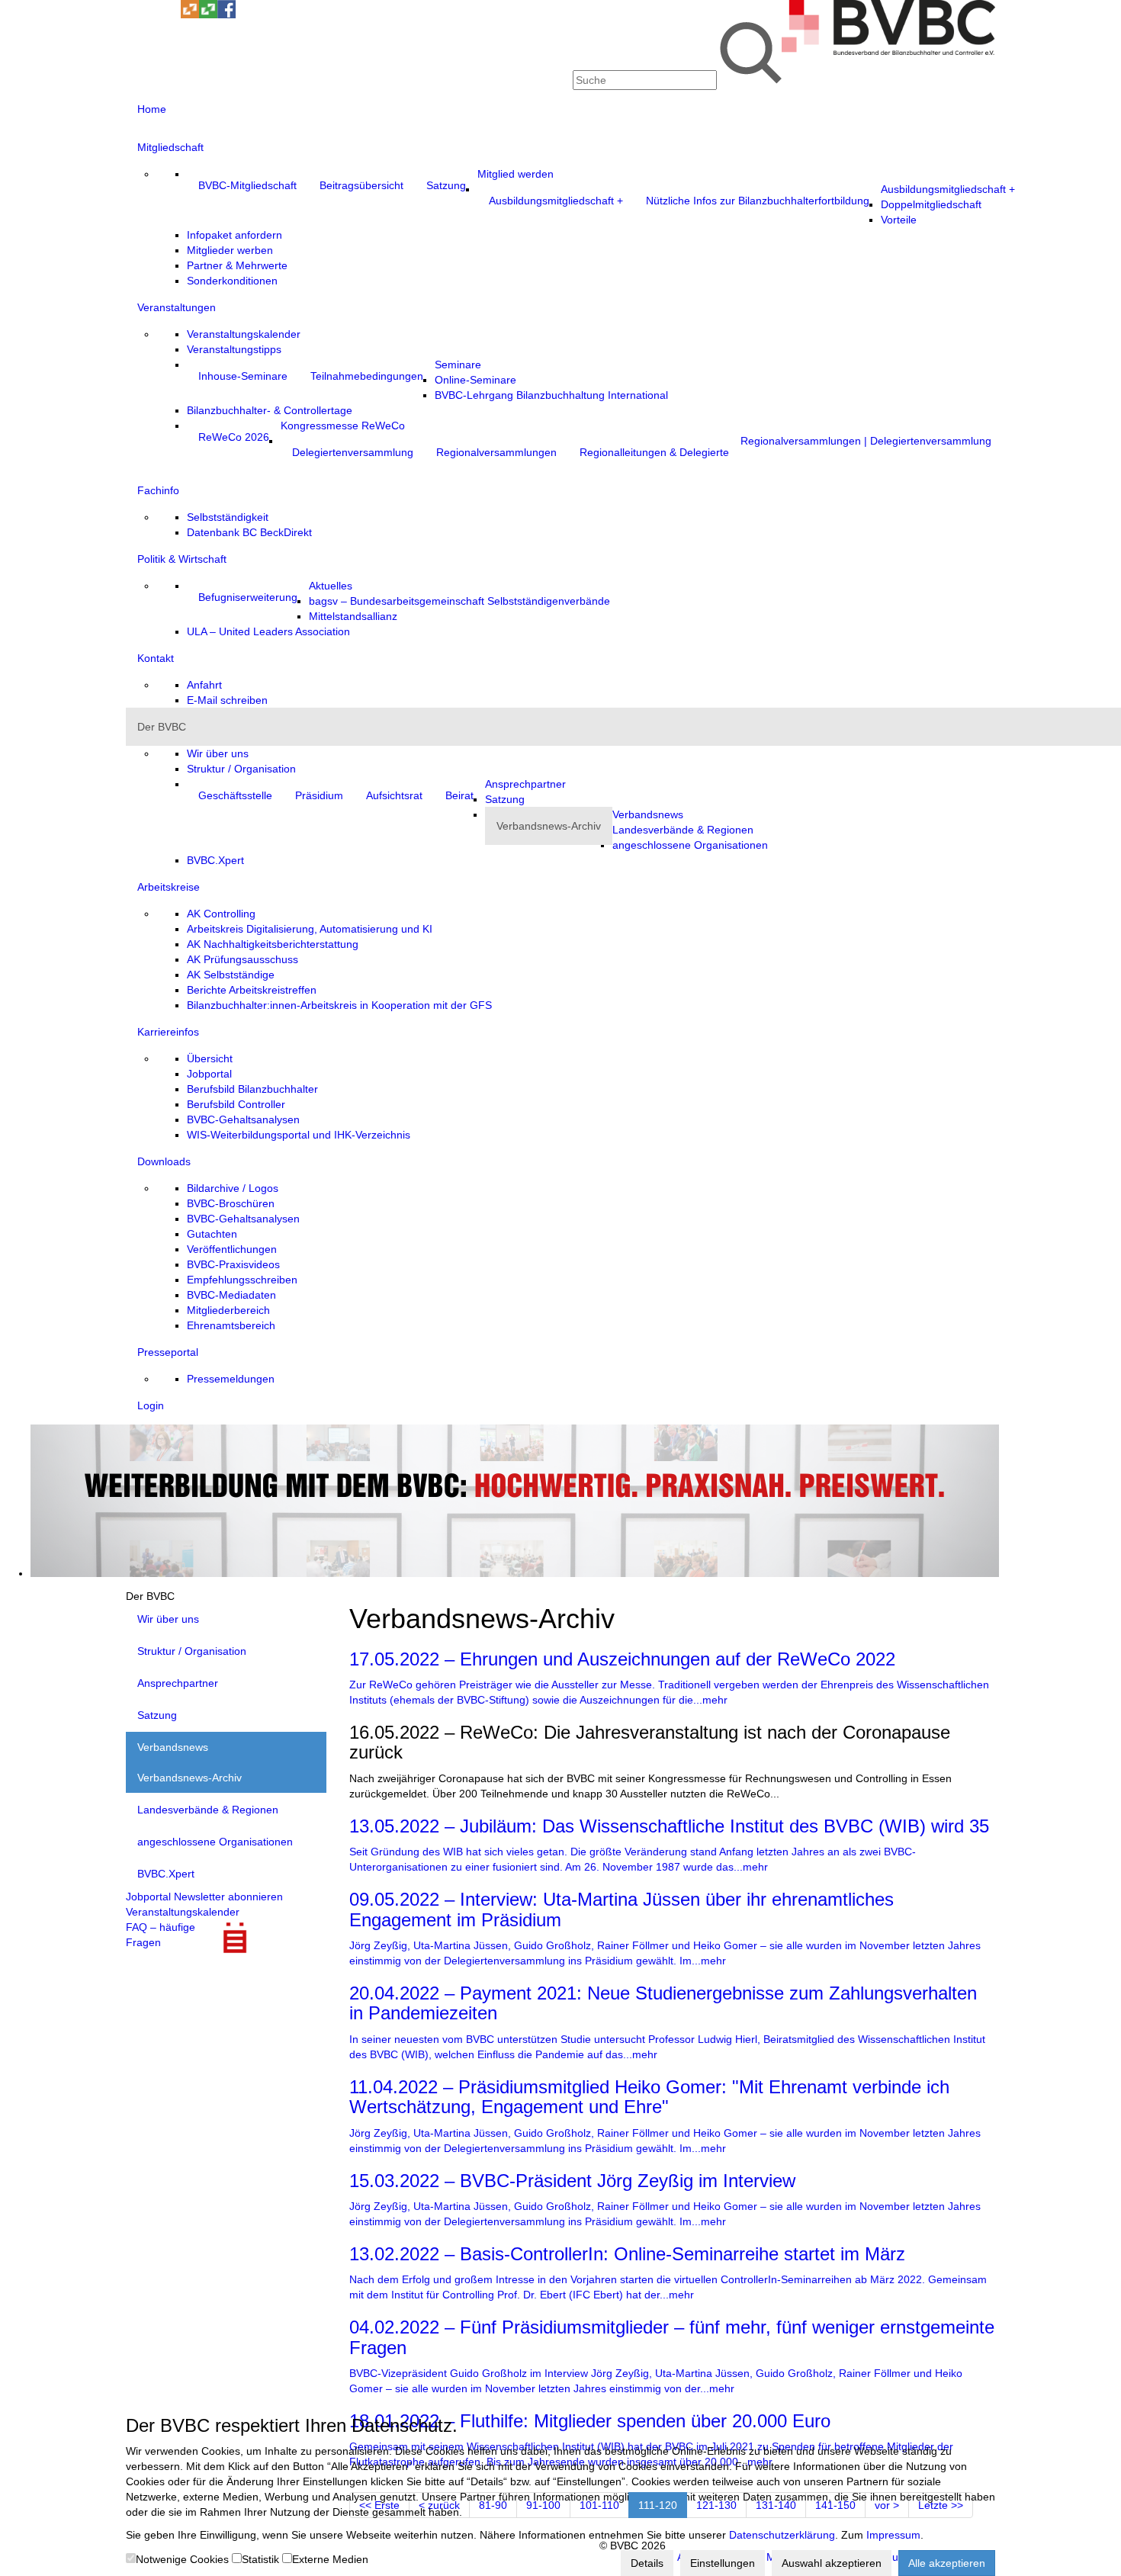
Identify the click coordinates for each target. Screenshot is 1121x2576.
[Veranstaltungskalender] (153, 14)
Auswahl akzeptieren (832, 2563)
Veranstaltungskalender (183, 1912)
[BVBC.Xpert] (208, 14)
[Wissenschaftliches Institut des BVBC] (190, 14)
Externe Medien (330, 2559)
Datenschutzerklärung (782, 2535)
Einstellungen (723, 2563)
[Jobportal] (172, 14)
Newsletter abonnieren (228, 1897)
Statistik (260, 2559)
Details (647, 2563)
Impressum (893, 2535)
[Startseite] (888, 51)
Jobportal (148, 1897)
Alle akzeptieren (947, 2563)
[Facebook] (226, 14)
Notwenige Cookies (182, 2559)
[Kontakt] (135, 14)
